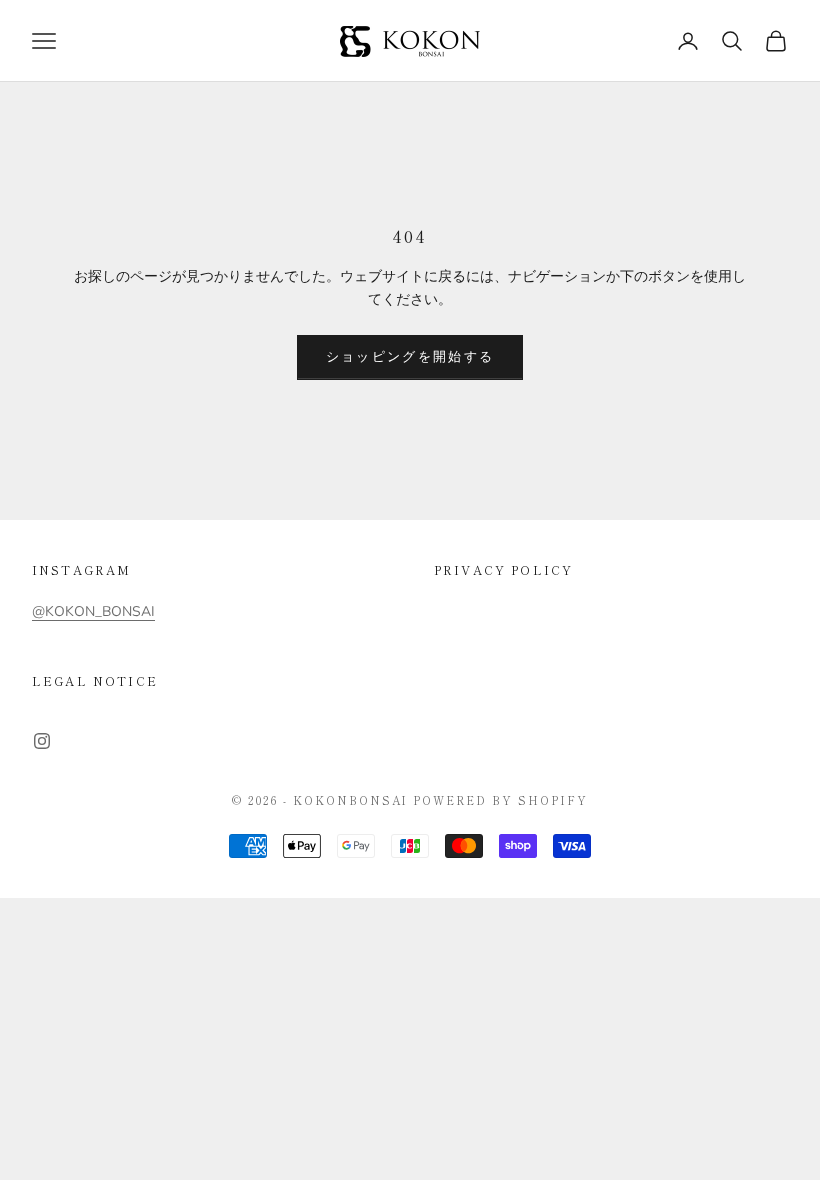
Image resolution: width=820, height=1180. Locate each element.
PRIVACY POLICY (503, 569)
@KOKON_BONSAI (93, 611)
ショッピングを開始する (410, 357)
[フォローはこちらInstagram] (42, 741)
